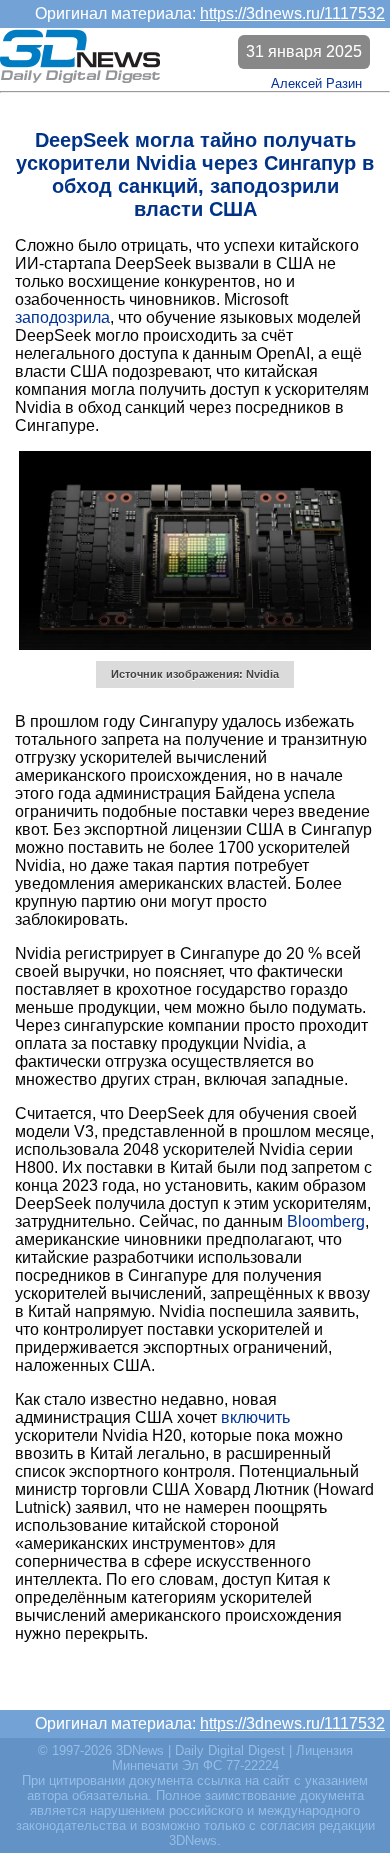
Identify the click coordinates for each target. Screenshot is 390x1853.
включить (255, 1417)
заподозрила (62, 317)
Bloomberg (326, 1221)
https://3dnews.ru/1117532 (292, 13)
